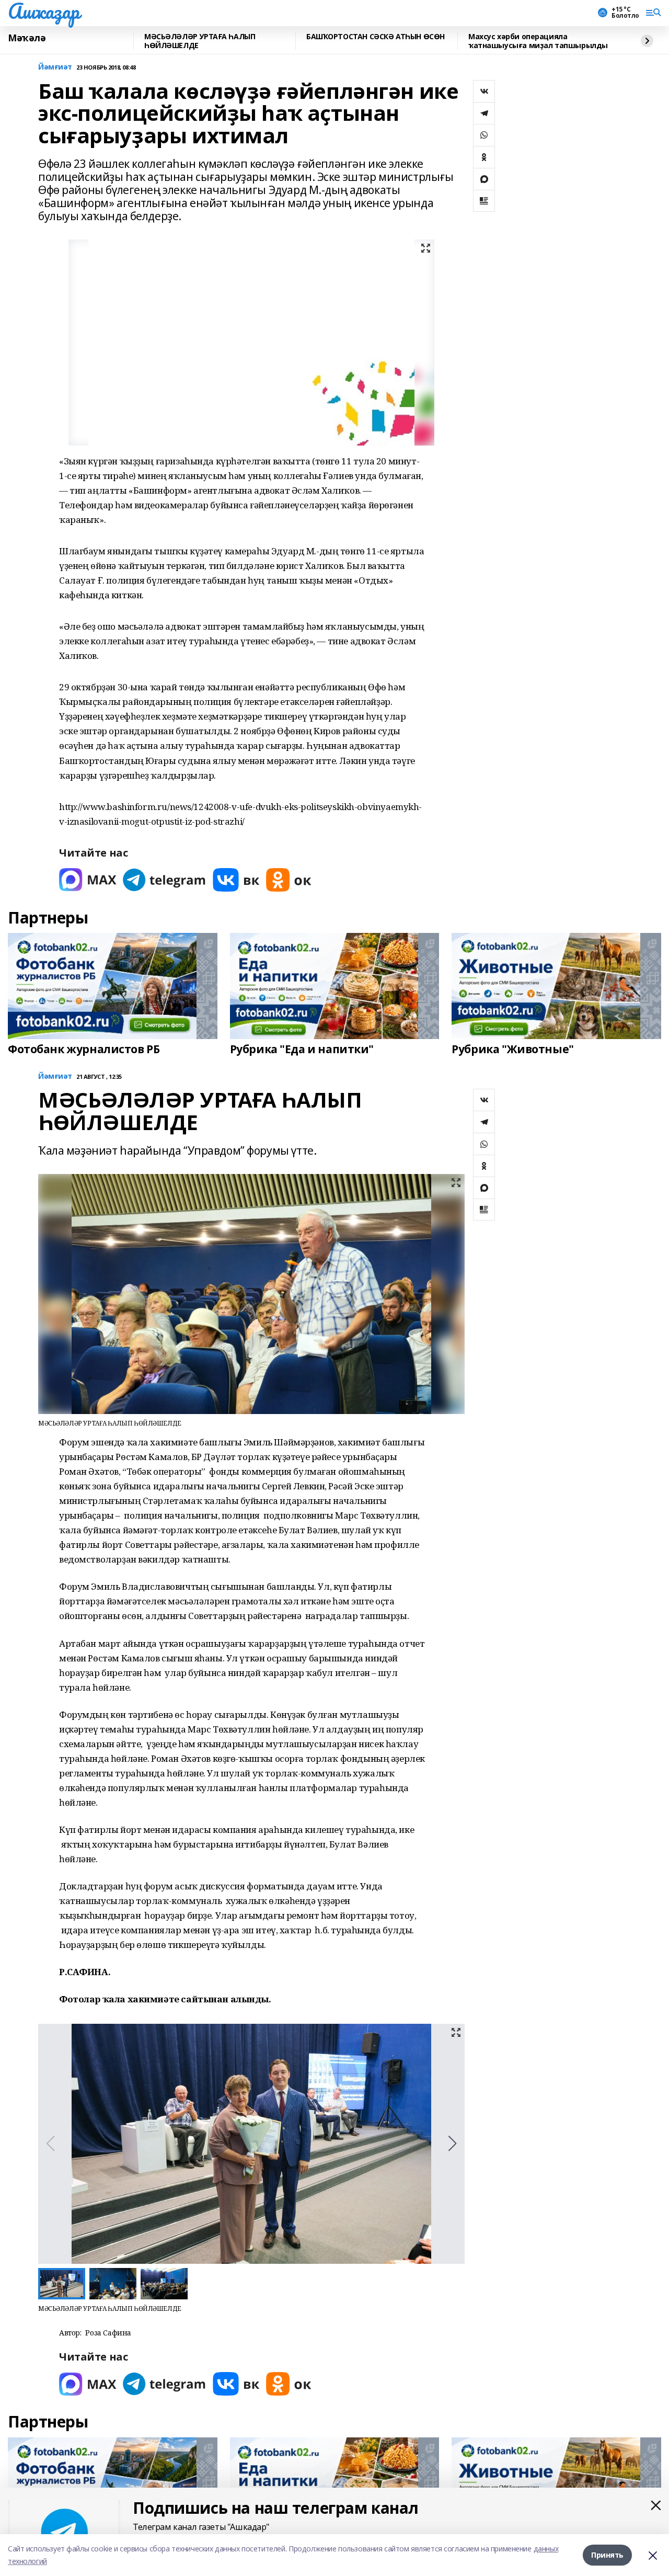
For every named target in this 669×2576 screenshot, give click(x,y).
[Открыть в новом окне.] (88, 880)
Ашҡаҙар (44, 11)
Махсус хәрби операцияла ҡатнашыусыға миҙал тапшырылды (538, 41)
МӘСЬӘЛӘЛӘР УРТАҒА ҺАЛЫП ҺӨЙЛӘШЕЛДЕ (200, 41)
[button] (452, 2144)
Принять (607, 2555)
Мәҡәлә (27, 38)
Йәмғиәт (55, 67)
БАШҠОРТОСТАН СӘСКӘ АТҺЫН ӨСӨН (376, 37)
